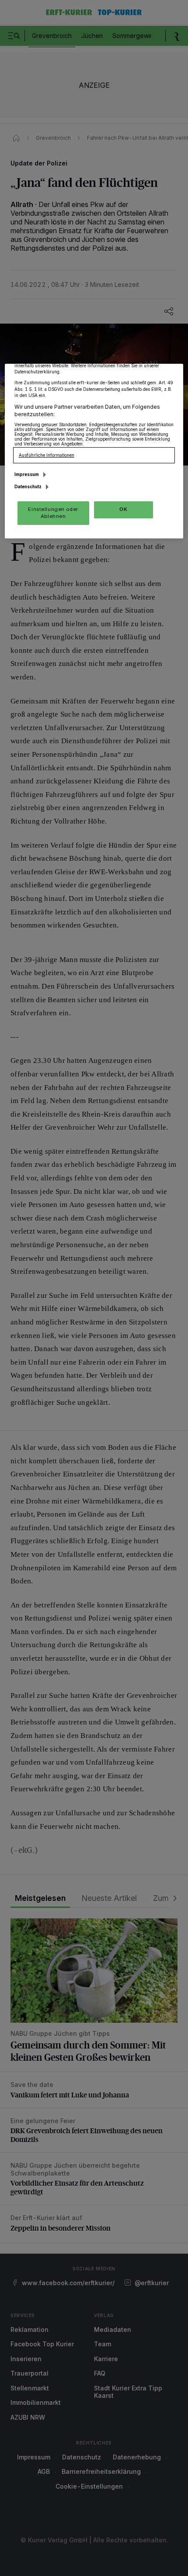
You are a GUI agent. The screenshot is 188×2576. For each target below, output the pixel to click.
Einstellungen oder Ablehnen (53, 513)
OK (123, 509)
